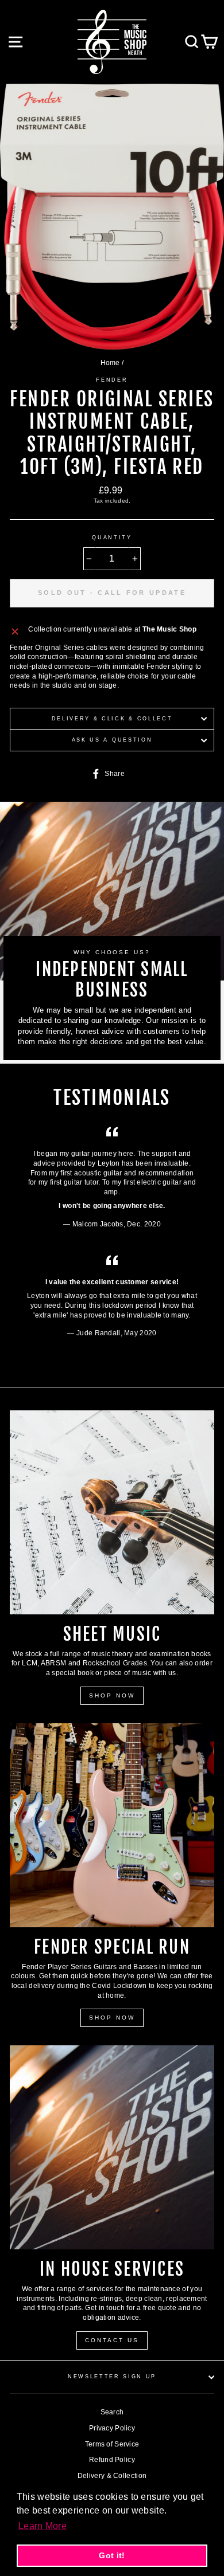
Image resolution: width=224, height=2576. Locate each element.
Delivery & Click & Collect (112, 719)
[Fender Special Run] (112, 1825)
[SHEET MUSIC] (112, 1512)
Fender (112, 380)
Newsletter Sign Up (112, 2377)
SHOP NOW (112, 1695)
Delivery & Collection (112, 2476)
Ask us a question (112, 740)
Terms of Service (112, 2444)
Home (110, 363)
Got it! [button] (112, 2555)
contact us (112, 2340)
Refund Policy (112, 2460)
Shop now (112, 2018)
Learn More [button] (43, 2526)
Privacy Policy (112, 2428)
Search (112, 2412)
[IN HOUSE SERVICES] (112, 2147)
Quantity (112, 538)
